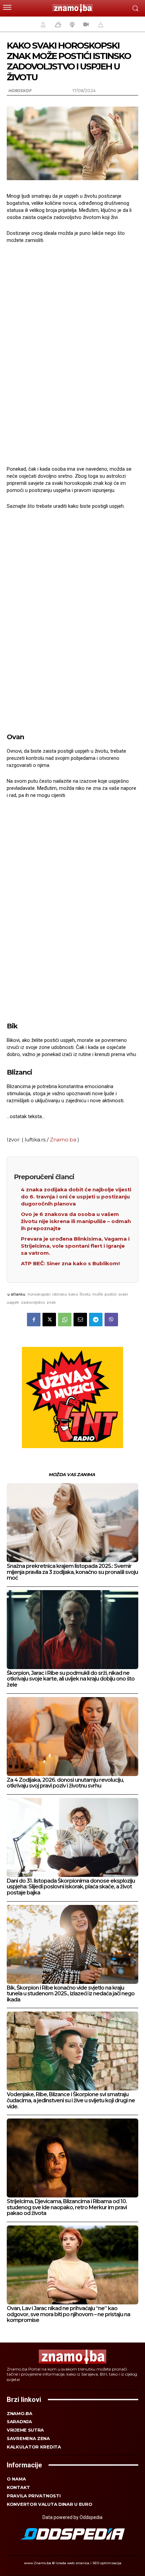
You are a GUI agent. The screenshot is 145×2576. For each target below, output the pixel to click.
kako (73, 1294)
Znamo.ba (63, 1140)
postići (111, 1294)
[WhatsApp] (65, 1320)
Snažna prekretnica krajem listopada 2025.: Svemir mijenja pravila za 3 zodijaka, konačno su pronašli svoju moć (72, 1572)
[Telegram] (96, 1320)
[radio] (71, 24)
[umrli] (100, 24)
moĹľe (98, 1294)
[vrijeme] (57, 24)
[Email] (80, 1320)
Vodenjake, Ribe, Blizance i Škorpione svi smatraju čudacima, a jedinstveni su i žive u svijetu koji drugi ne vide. (71, 2100)
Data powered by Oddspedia (72, 2517)
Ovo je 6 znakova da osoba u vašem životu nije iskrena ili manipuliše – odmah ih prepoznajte (76, 1221)
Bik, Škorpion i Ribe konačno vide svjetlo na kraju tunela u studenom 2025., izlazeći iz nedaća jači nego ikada (71, 1994)
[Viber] (111, 1320)
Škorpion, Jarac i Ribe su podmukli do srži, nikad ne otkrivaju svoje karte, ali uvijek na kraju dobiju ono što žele (71, 1679)
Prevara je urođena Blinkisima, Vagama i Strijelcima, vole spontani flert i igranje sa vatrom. (75, 1246)
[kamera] (85, 24)
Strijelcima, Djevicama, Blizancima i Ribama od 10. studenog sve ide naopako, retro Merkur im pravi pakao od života (67, 2207)
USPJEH (13, 1302)
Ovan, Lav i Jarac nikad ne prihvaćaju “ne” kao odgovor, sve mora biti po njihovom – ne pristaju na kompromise (68, 2314)
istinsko (60, 1294)
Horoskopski (39, 1294)
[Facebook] (34, 1320)
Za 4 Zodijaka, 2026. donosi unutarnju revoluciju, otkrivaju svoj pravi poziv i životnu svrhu (65, 1783)
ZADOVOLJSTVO (33, 1302)
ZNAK (51, 1302)
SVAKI (123, 1294)
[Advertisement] (72, 354)
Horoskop (20, 91)
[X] (49, 1320)
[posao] (42, 24)
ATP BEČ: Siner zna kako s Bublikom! (70, 1263)
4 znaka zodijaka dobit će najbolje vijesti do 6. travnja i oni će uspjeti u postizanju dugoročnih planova (76, 1197)
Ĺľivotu (85, 1294)
